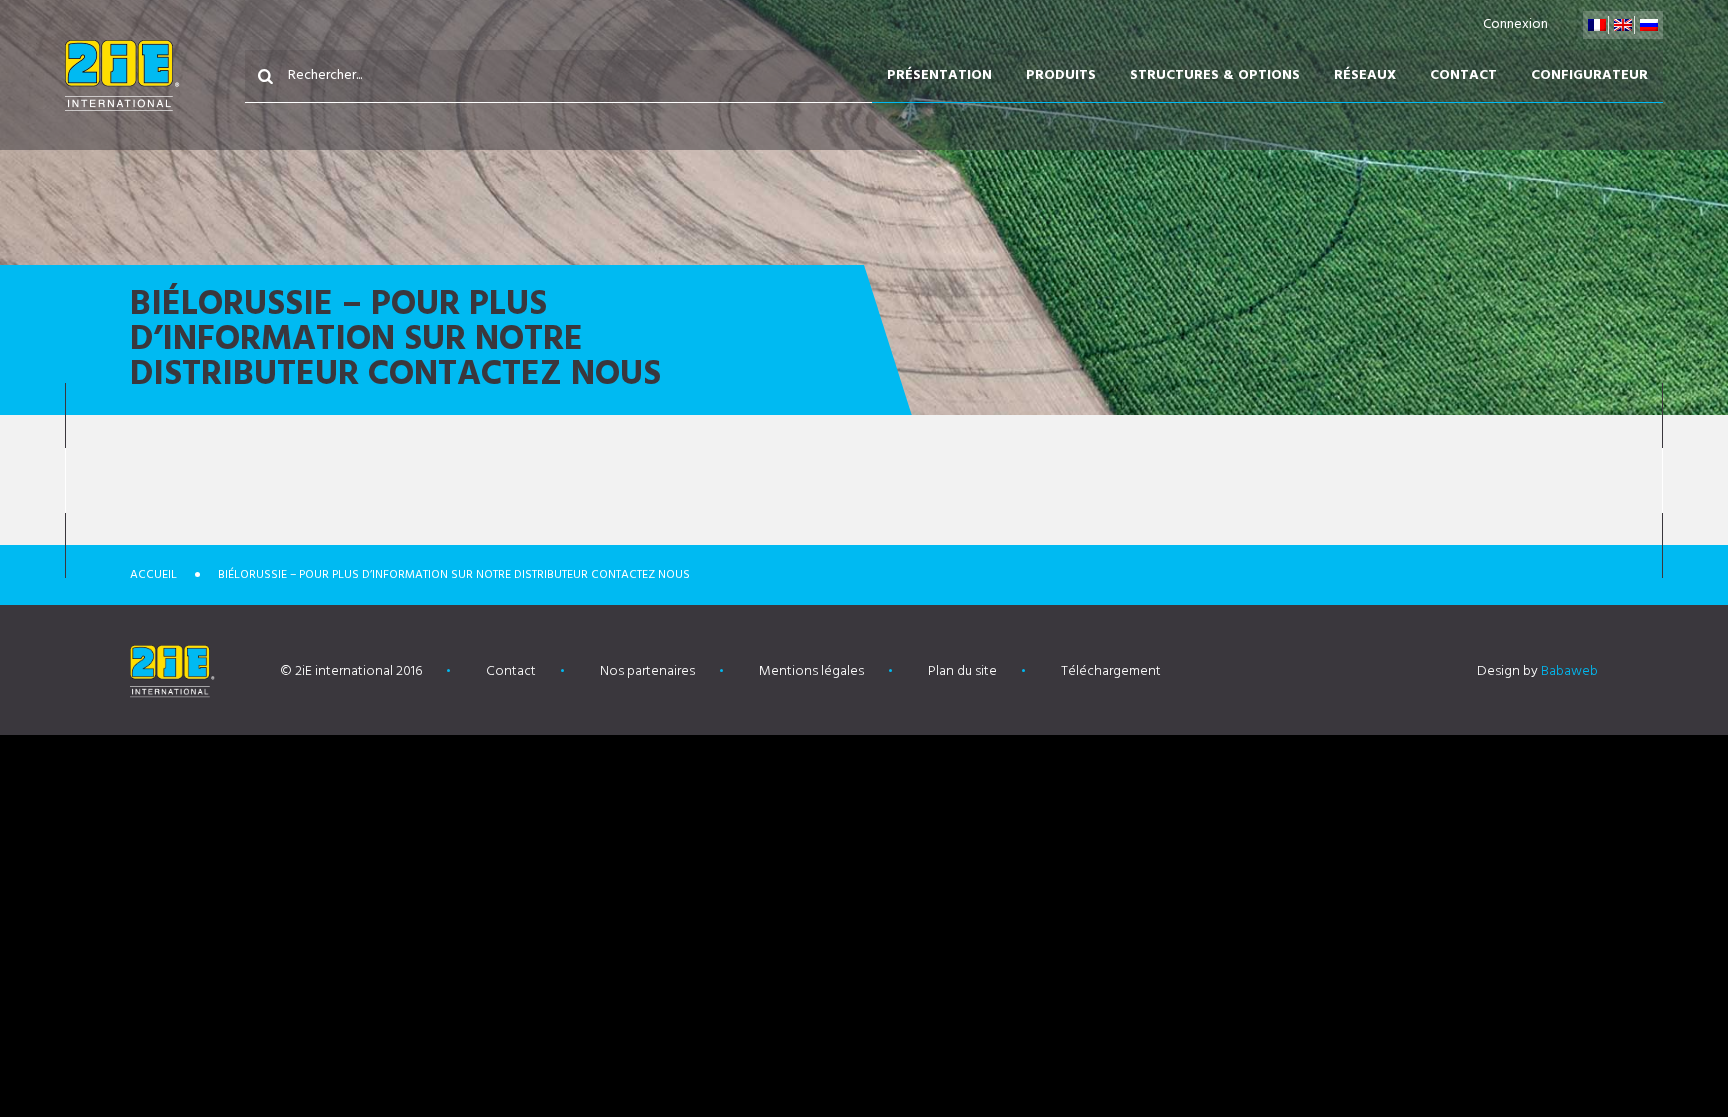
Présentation (939, 75)
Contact (1463, 75)
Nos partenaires (647, 671)
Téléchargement (1111, 671)
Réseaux (1365, 75)
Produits (1061, 75)
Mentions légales (811, 671)
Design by (1537, 671)
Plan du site (962, 671)
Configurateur (1589, 75)
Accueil (153, 575)
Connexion (1515, 24)
